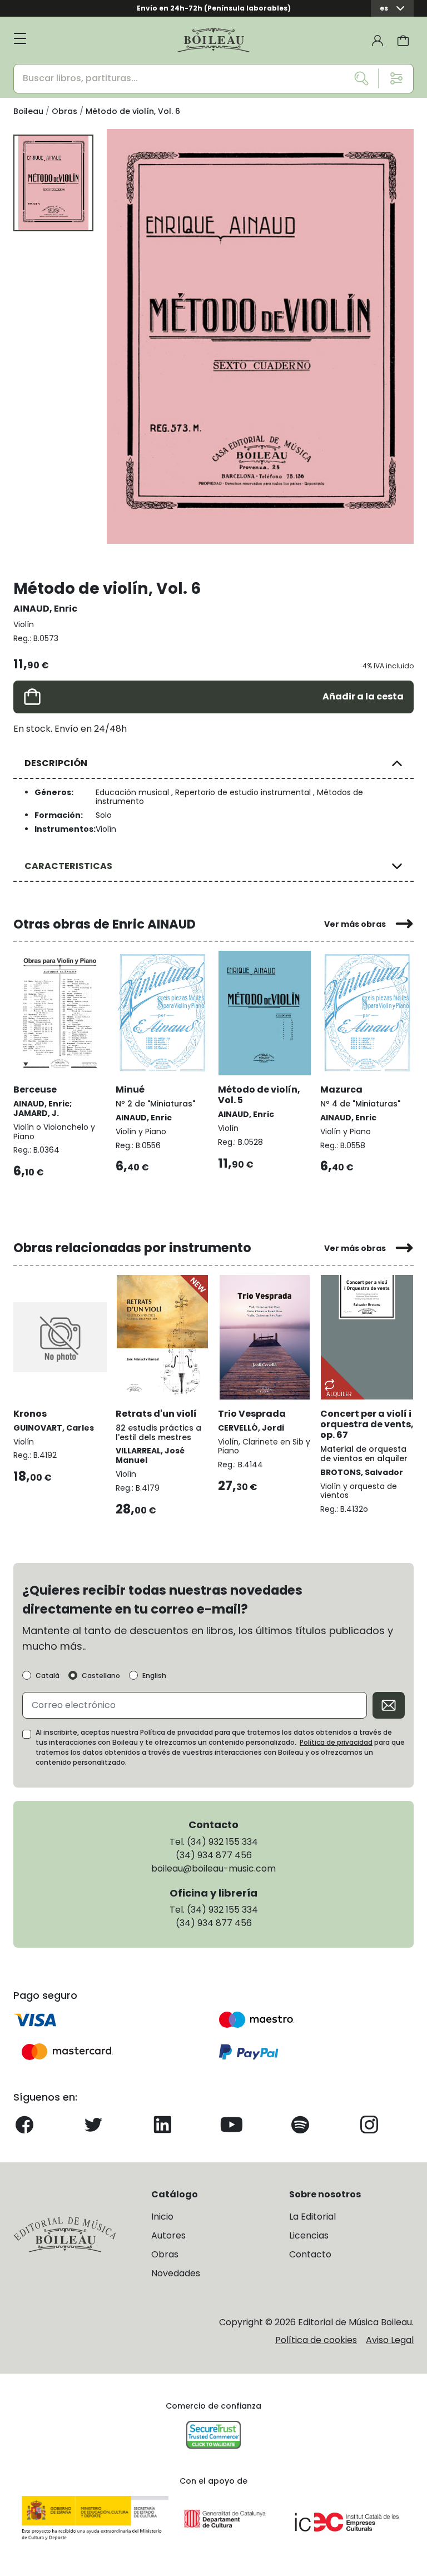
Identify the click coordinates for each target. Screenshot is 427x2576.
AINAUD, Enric (45, 609)
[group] (260, 336)
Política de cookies (316, 2340)
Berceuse (35, 1090)
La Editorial (312, 2217)
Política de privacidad (336, 1742)
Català (48, 1676)
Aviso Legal (390, 2340)
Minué (130, 1090)
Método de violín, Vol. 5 (259, 1095)
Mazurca (341, 1090)
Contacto (310, 2254)
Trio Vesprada (252, 1414)
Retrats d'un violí (156, 1414)
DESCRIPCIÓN (56, 763)
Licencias (309, 2235)
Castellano (101, 1676)
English (154, 1676)
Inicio (162, 2217)
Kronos (30, 1414)
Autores (168, 2235)
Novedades (176, 2273)
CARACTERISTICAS (68, 866)
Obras (165, 2254)
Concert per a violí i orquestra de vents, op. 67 (367, 1424)
